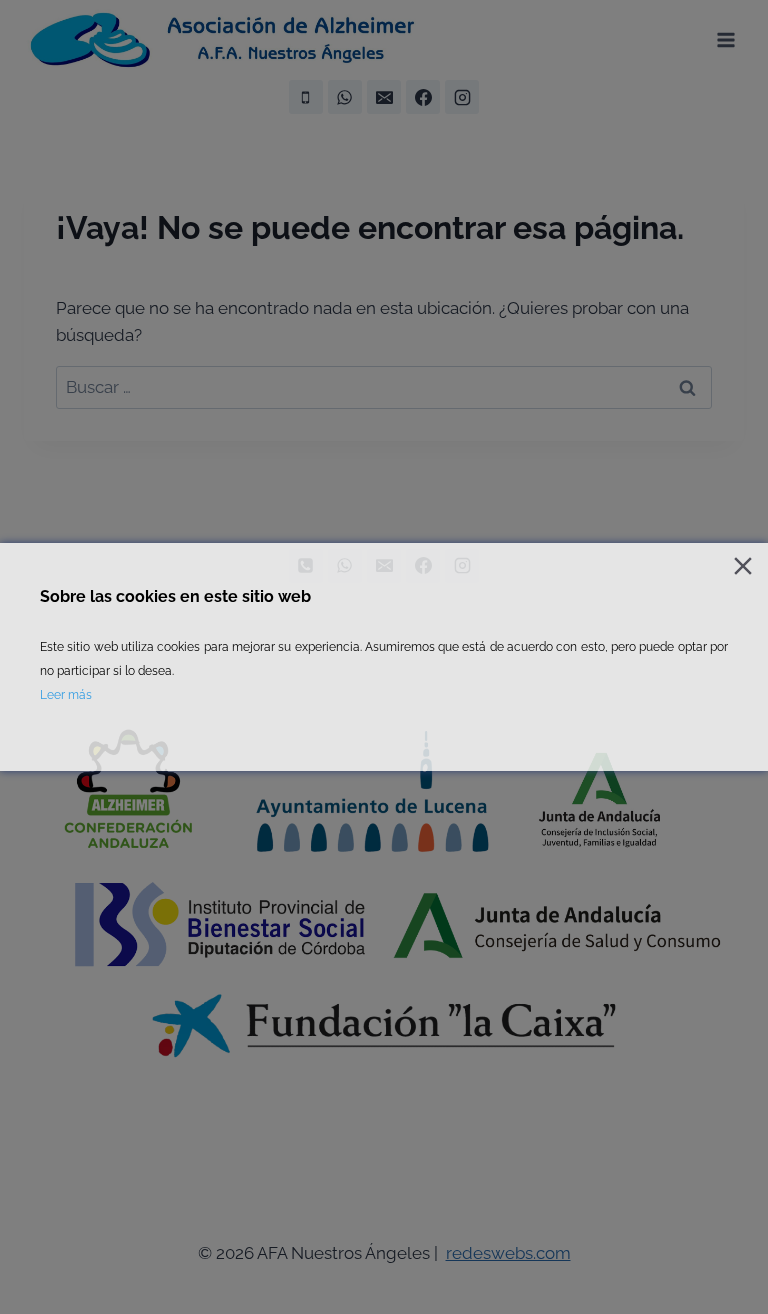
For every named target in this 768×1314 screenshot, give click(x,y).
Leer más (66, 695)
